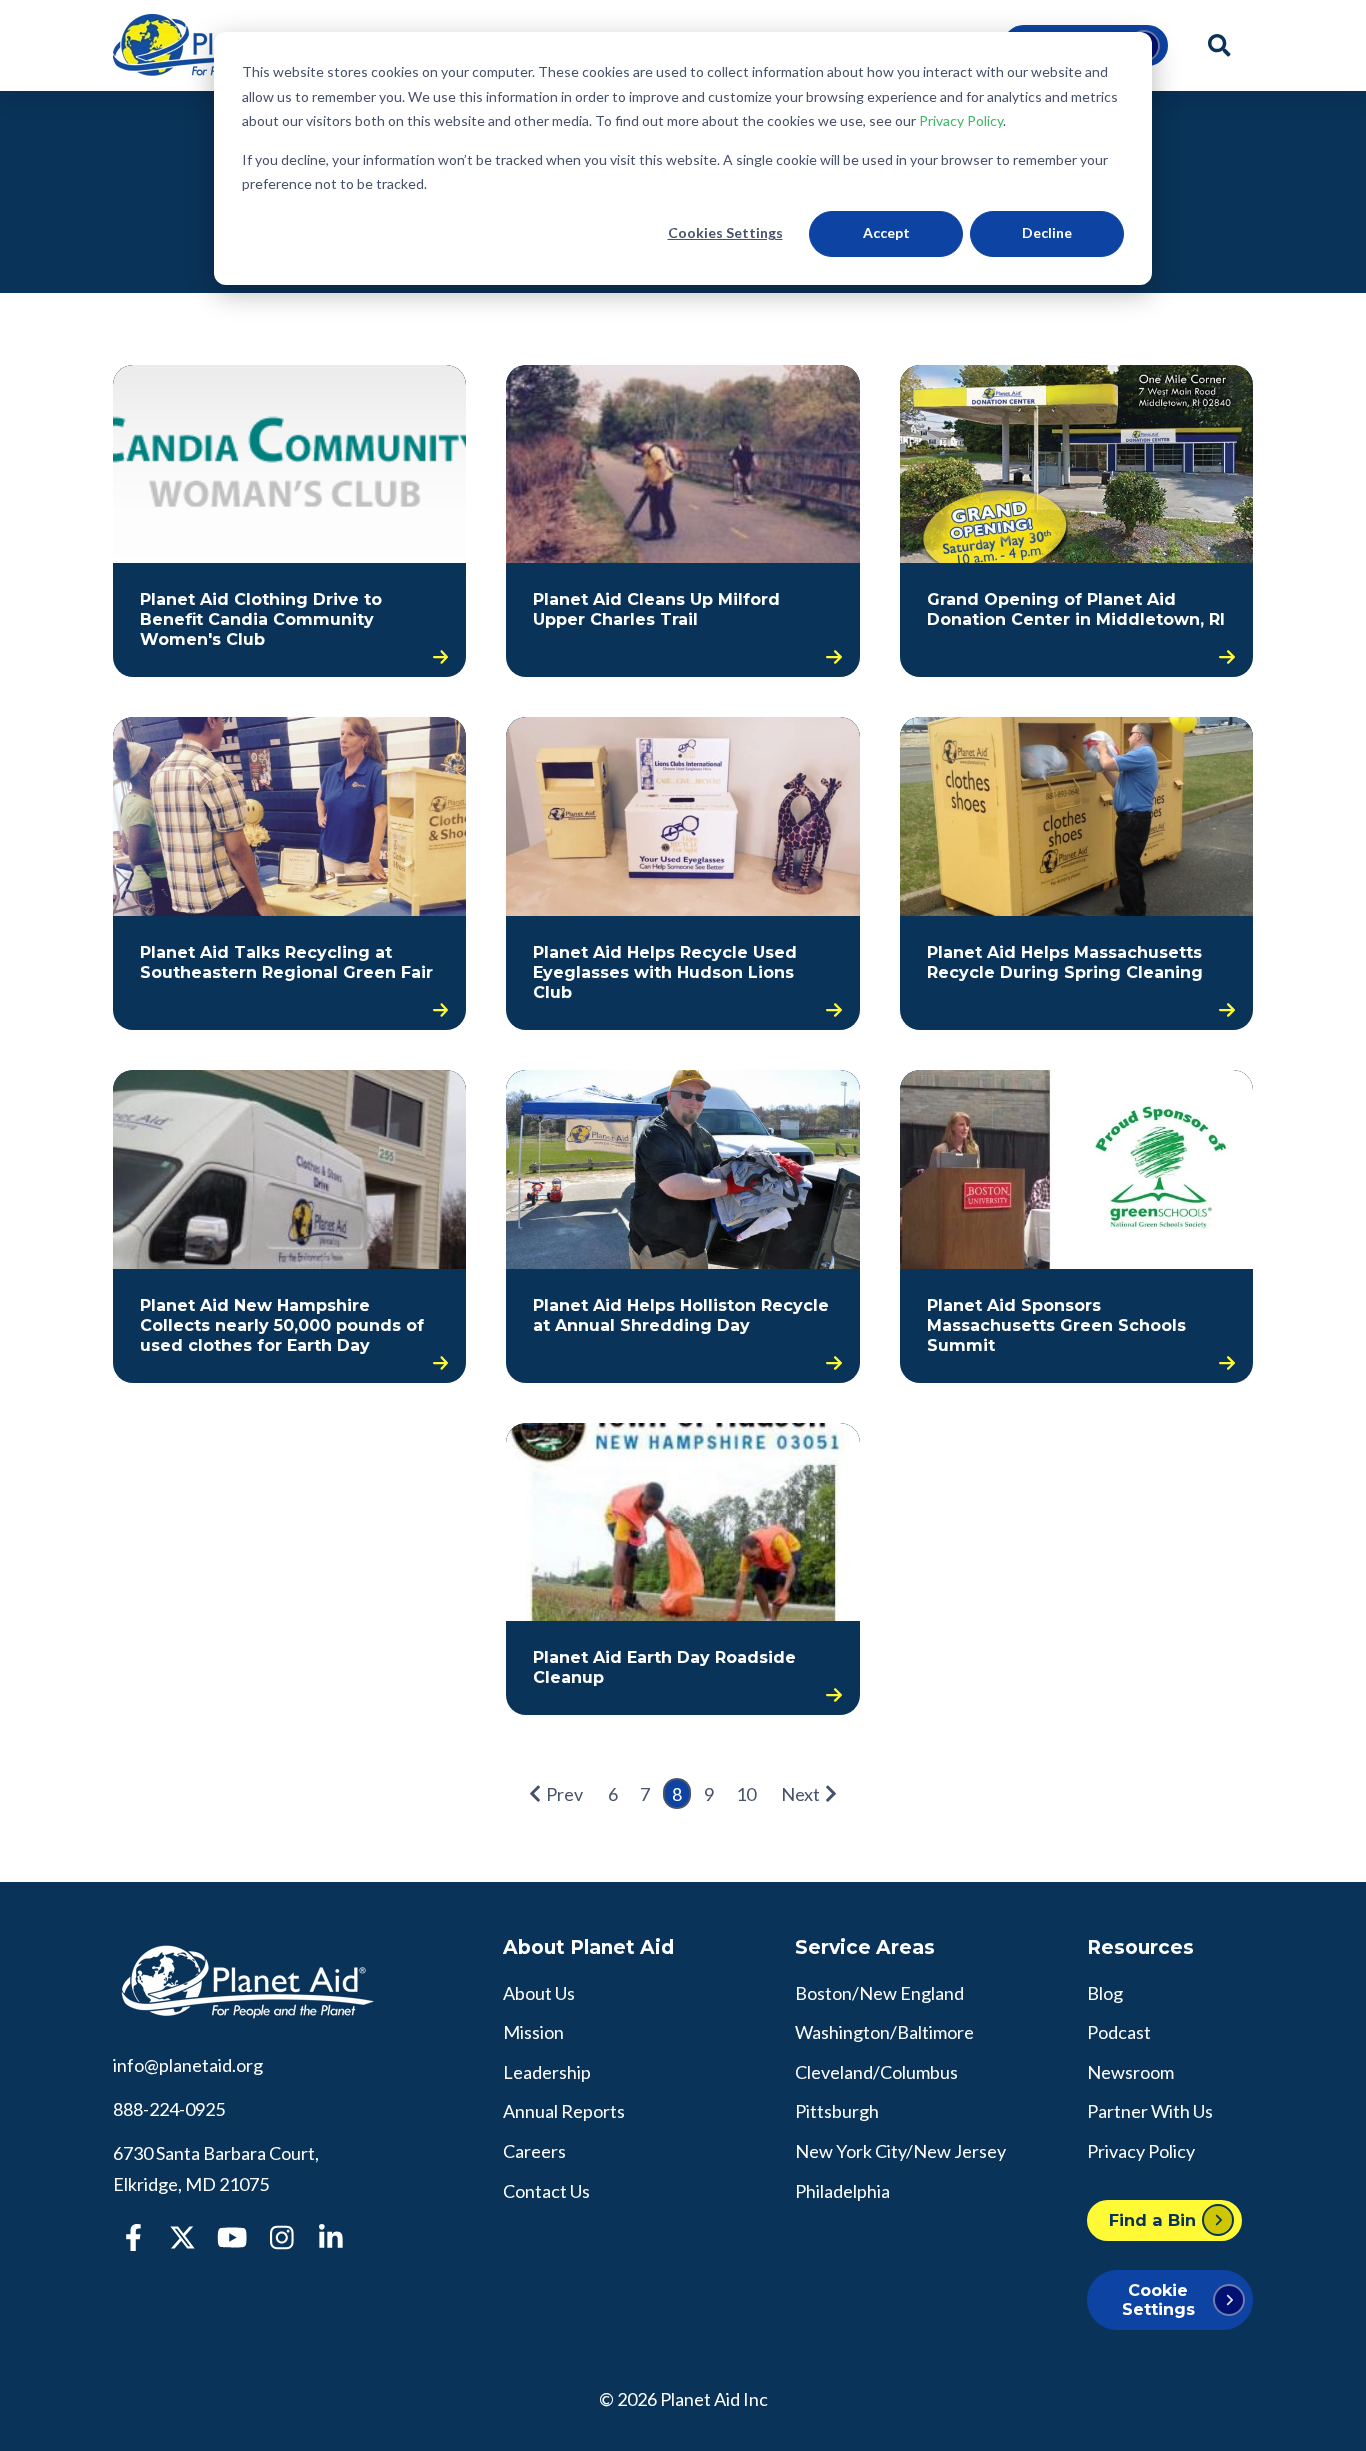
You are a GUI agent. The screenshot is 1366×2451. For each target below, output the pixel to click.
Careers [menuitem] (534, 2151)
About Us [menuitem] (539, 1993)
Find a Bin (1152, 2220)
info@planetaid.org (188, 2065)
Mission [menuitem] (533, 2032)
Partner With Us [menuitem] (1150, 2111)
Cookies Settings (725, 232)
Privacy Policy (961, 120)
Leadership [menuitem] (547, 2072)
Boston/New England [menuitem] (879, 1993)
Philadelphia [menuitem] (842, 2191)
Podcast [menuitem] (1119, 2032)
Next (800, 1794)
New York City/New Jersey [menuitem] (900, 2151)
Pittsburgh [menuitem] (837, 2111)
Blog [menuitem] (1105, 1993)
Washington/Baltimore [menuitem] (884, 2032)
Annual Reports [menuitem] (564, 2111)
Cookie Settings (1158, 2299)
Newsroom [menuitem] (1130, 2072)
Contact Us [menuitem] (546, 2191)
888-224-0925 (169, 2109)
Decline (1047, 232)
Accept (886, 232)
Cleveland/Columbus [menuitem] (876, 2072)
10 (746, 1794)
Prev (564, 1794)
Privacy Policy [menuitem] (1141, 2151)
